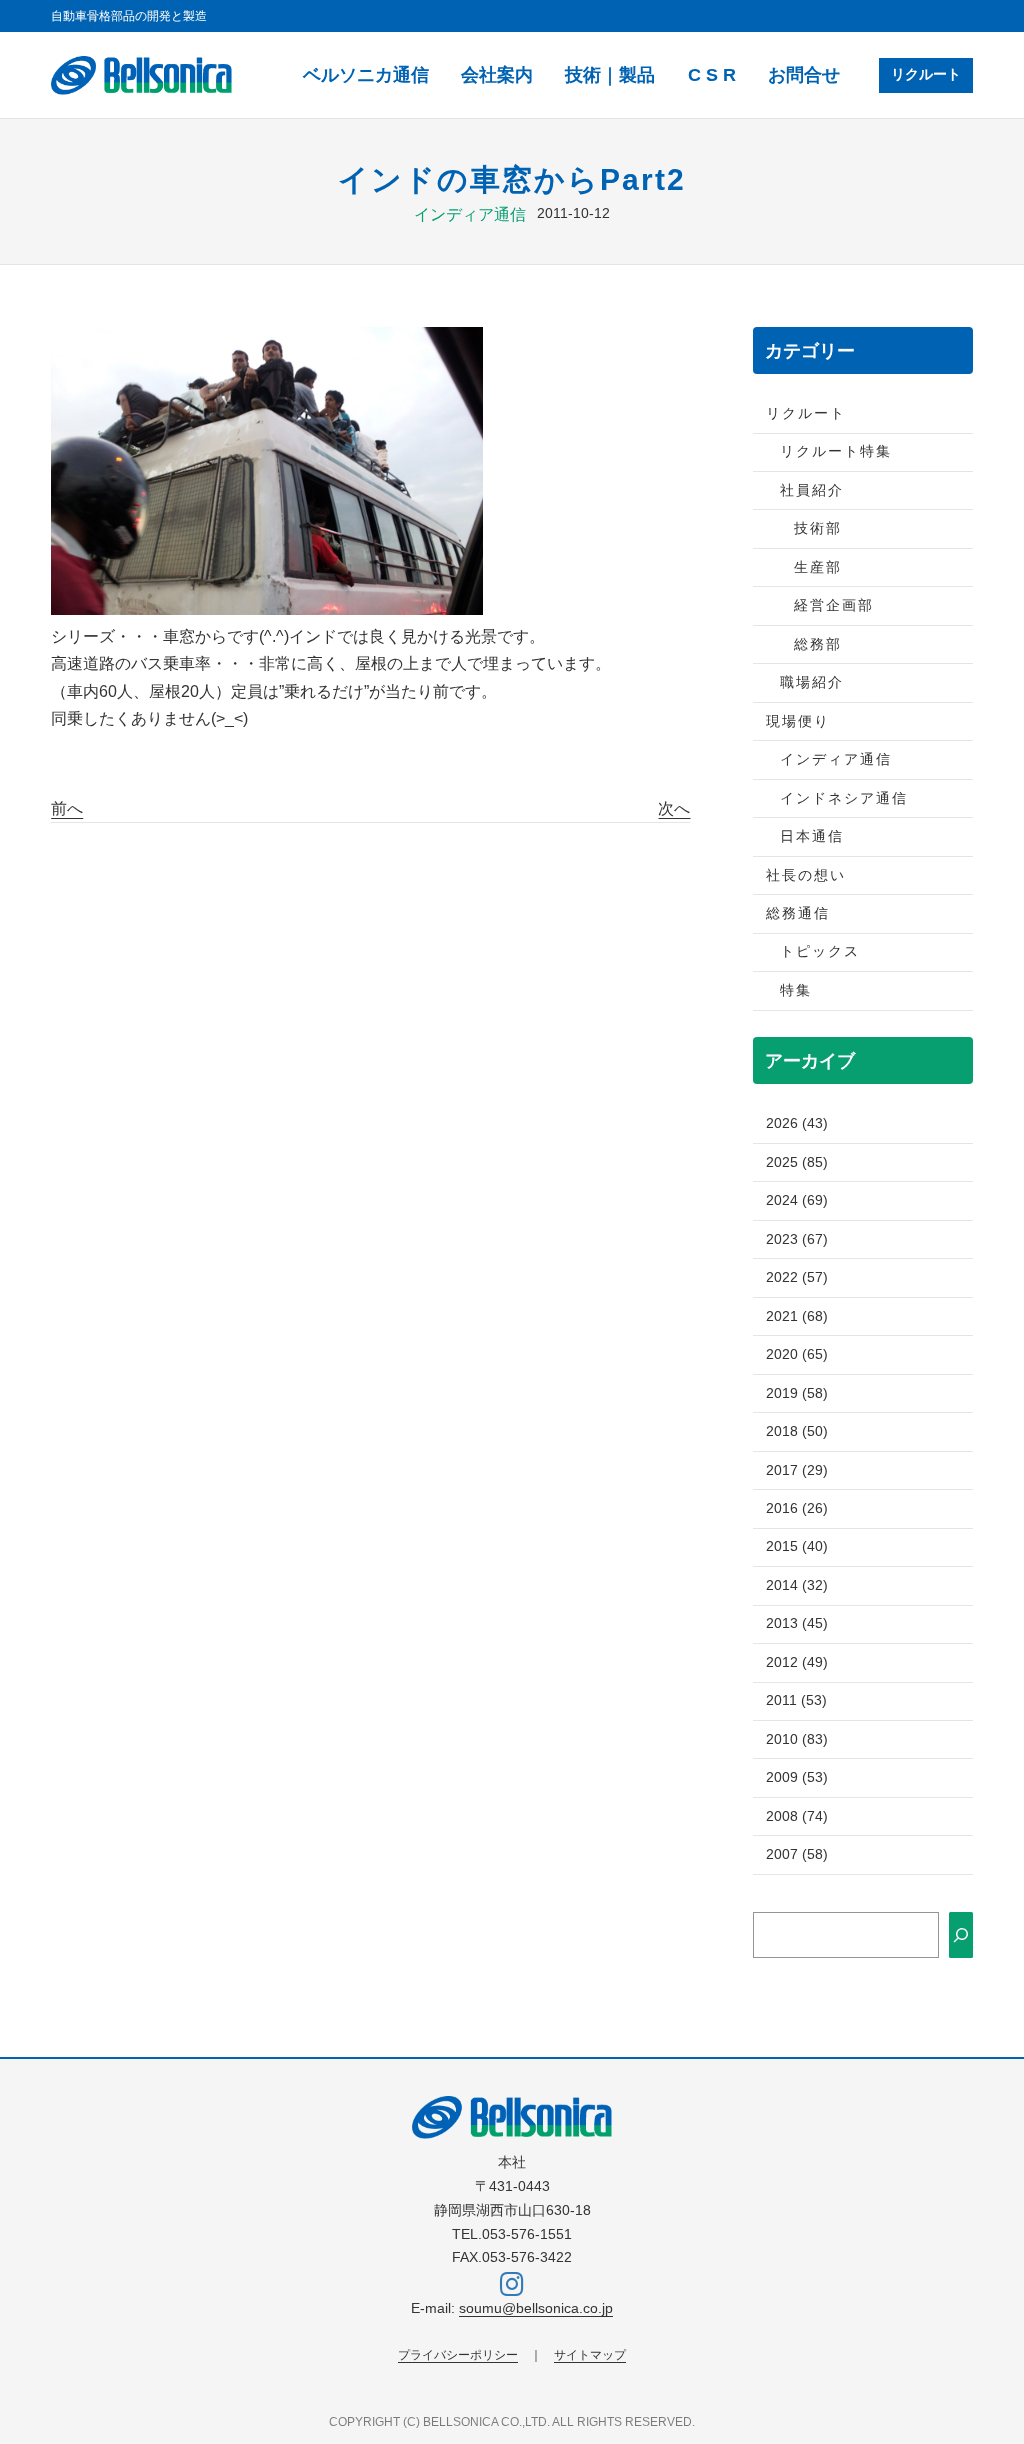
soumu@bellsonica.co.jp (536, 2308)
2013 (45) (797, 1623)
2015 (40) (797, 1546)
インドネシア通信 (844, 798)
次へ (674, 808)
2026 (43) (797, 1123)
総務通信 (798, 913)
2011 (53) (796, 1700)
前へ (67, 808)
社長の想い (806, 875)
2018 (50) (797, 1431)
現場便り (798, 721)
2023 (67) (797, 1239)
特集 (796, 990)
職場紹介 (812, 682)
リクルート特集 (836, 451)
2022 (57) (797, 1277)
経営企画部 (834, 605)
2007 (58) (797, 1854)
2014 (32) (797, 1585)
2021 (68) (797, 1316)
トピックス (820, 951)
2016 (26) (797, 1508)
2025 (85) (797, 1162)
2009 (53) (797, 1777)
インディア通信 (470, 214)
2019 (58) (797, 1393)
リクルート (926, 74)
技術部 (818, 528)
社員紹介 (812, 490)
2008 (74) (797, 1816)
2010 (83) (797, 1739)
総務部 (818, 644)
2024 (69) (797, 1200)
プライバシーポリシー (458, 2354)
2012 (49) (797, 1662)
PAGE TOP (984, 2354)
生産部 (818, 567)
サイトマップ (590, 2354)
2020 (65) (797, 1354)
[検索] (961, 1934)
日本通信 (812, 836)
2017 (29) (797, 1470)
